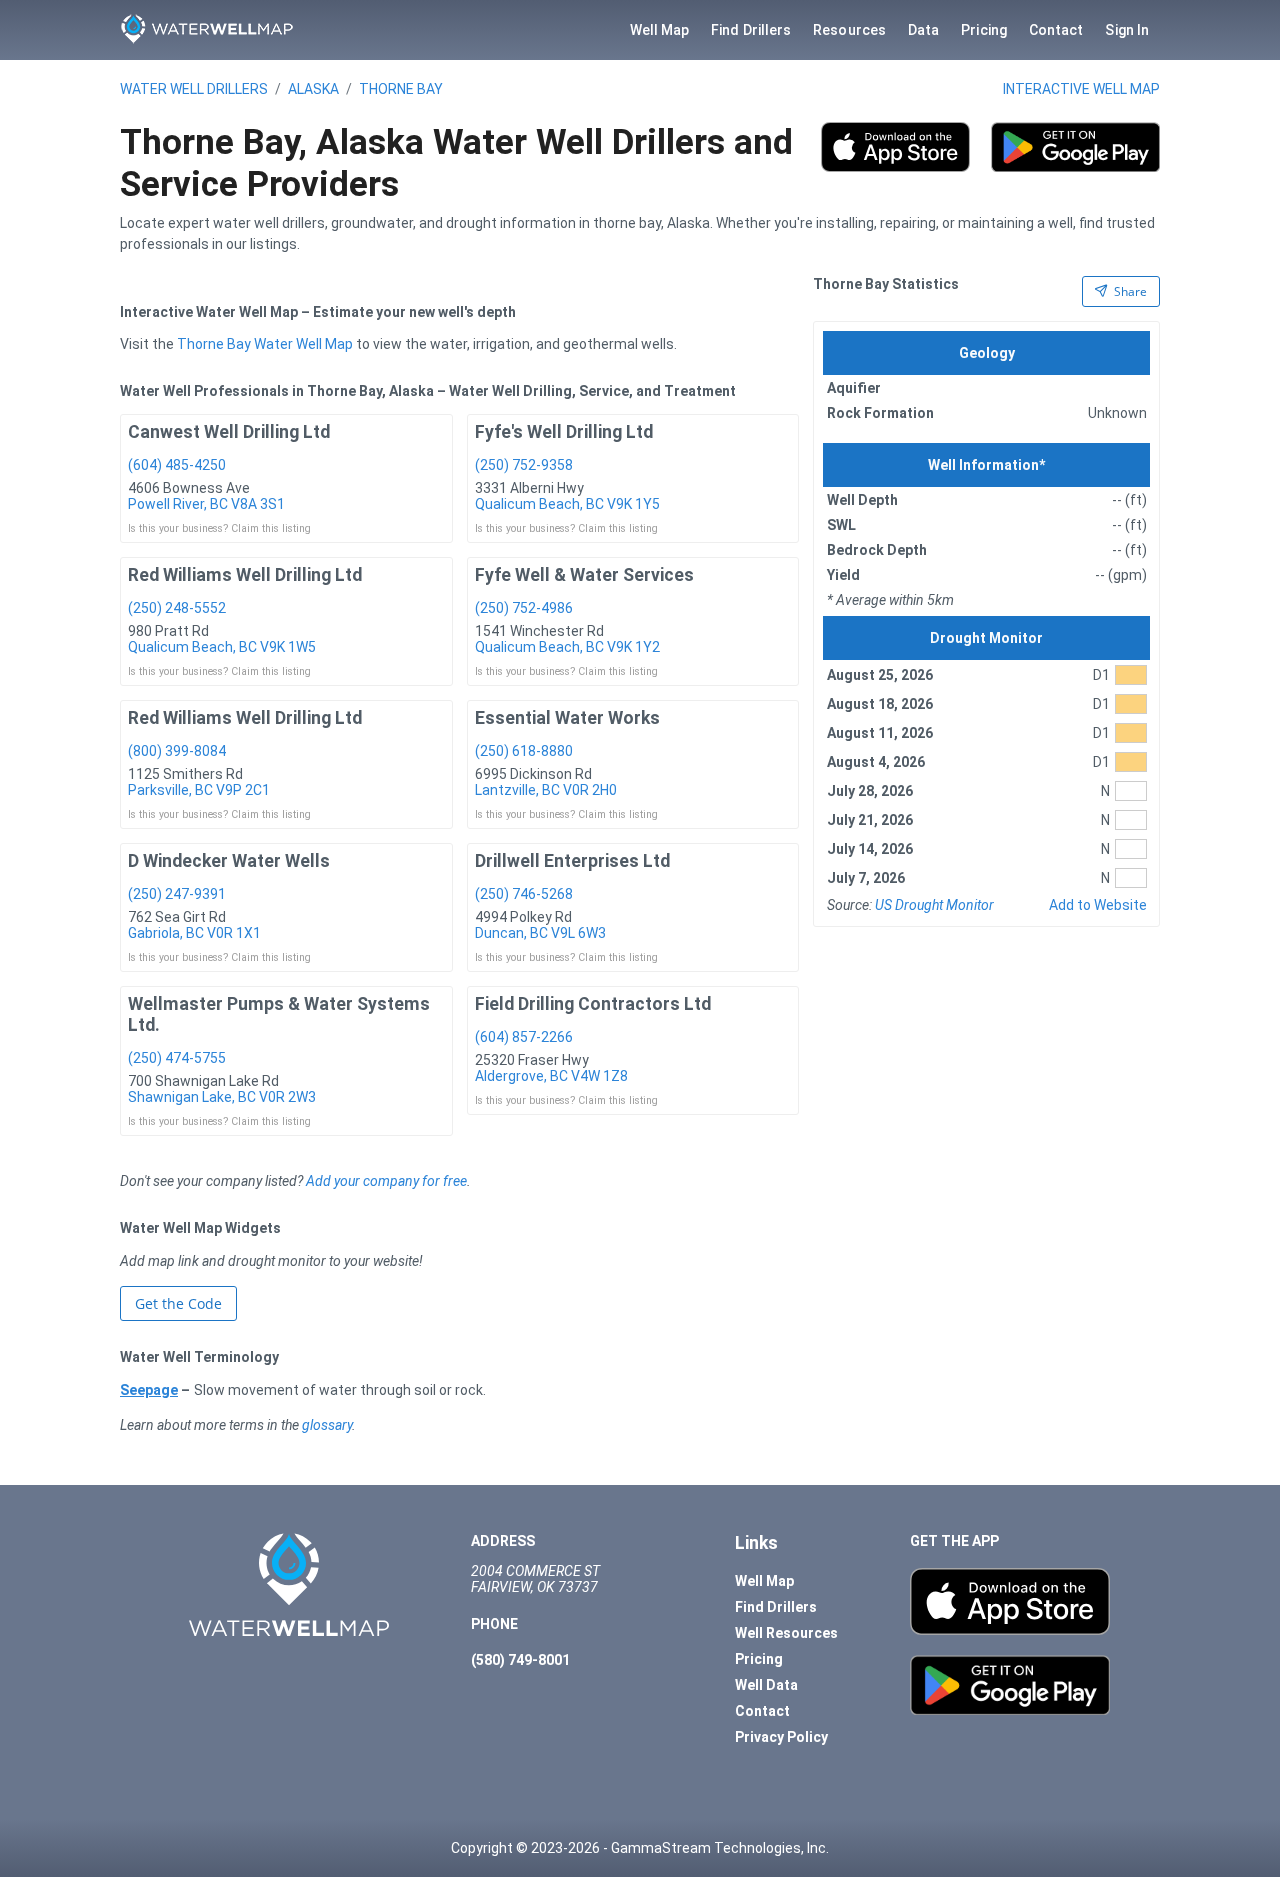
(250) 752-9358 (524, 465)
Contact (1056, 30)
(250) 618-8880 (524, 751)
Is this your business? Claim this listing (219, 528)
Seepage (149, 1390)
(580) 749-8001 (520, 1660)
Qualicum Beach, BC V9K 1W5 (222, 647)
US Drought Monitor (934, 905)
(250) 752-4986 (524, 608)
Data (923, 30)
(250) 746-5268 (524, 894)
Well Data (766, 1685)
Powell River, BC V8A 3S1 (206, 504)
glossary (327, 1425)
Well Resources (786, 1633)
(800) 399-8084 (177, 751)
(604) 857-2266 (524, 1037)
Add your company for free (386, 1181)
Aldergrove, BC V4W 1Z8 (551, 1076)
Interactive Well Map (1081, 89)
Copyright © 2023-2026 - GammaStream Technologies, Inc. (640, 1848)
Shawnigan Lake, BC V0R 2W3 (222, 1097)
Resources (849, 30)
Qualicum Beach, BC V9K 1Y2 (567, 647)
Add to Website (1098, 905)
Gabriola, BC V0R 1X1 (194, 933)
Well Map (660, 30)
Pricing (984, 30)
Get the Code (178, 1303)
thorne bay (401, 89)
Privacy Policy (781, 1737)
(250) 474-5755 (177, 1058)
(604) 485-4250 (177, 465)
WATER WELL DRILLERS (194, 89)
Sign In (1127, 30)
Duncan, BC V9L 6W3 (540, 933)
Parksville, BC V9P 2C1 (199, 790)
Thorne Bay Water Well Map (265, 344)
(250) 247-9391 (177, 894)
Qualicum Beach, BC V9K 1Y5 (567, 504)
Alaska (313, 89)
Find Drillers (751, 30)
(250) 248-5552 (177, 608)
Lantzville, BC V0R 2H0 (546, 790)
